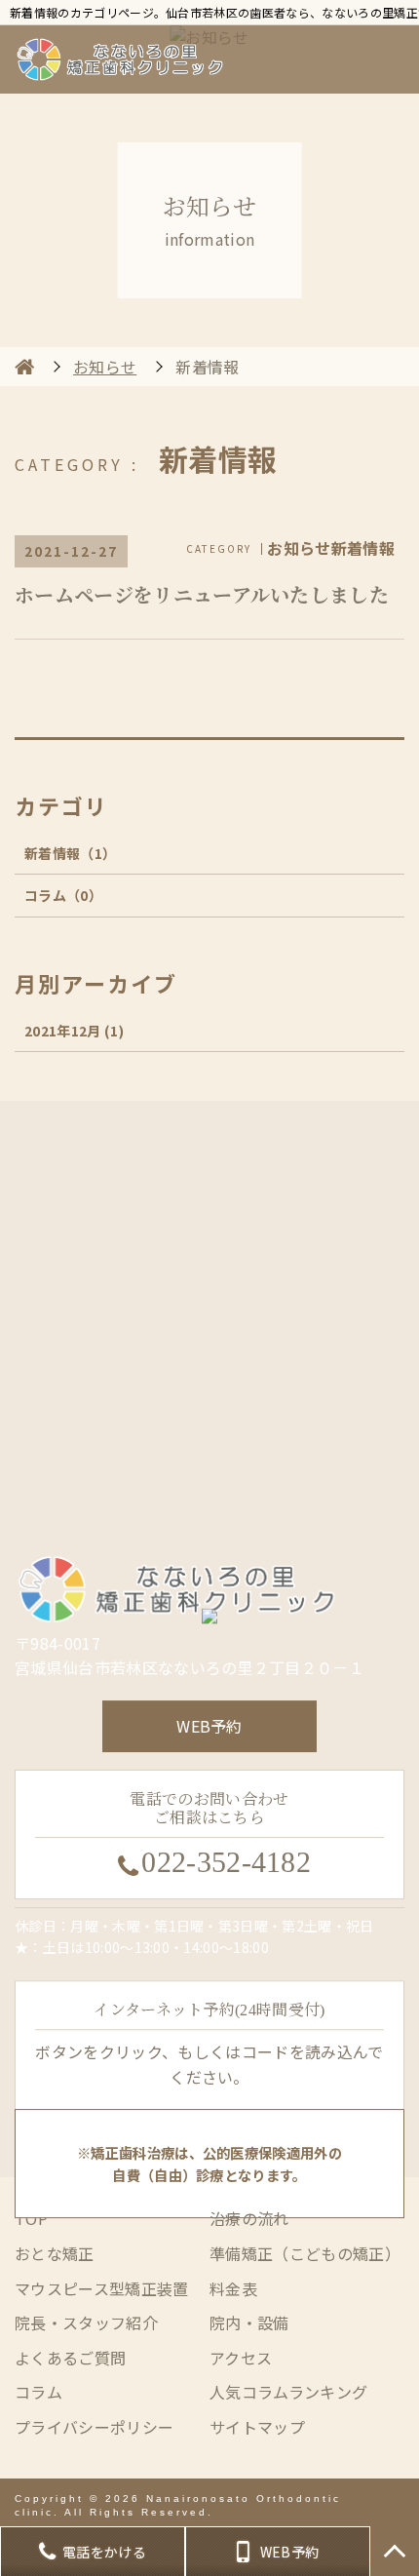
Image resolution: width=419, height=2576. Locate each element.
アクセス (241, 2358)
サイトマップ (257, 2427)
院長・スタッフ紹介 (86, 2322)
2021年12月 (74, 1031)
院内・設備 (249, 2322)
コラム (63, 895)
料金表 (233, 2288)
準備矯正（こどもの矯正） (305, 2253)
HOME (24, 367)
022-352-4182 (226, 1862)
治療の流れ (249, 2218)
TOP (395, 2552)
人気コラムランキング (288, 2392)
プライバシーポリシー (94, 2427)
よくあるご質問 (70, 2358)
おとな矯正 (55, 2253)
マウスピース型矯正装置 (102, 2288)
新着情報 (70, 853)
